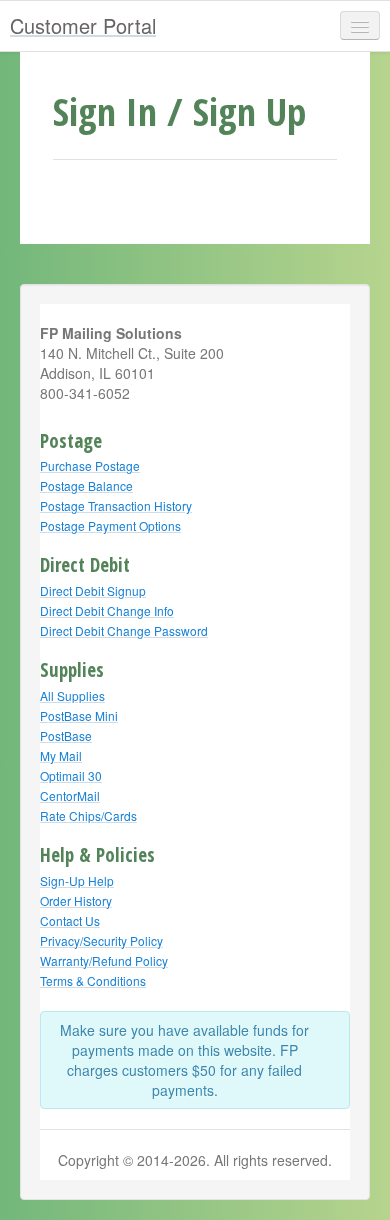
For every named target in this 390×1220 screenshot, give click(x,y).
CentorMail (70, 795)
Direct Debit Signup (93, 590)
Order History (76, 900)
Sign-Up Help (77, 880)
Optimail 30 (71, 775)
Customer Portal (83, 25)
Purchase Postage (90, 465)
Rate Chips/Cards (88, 815)
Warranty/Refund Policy (104, 960)
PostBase (66, 735)
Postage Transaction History (116, 505)
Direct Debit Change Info (107, 610)
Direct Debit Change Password (124, 630)
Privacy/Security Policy (101, 940)
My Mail (61, 755)
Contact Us (70, 920)
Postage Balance (86, 485)
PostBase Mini (79, 715)
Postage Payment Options (110, 525)
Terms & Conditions (93, 980)
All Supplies (72, 695)
